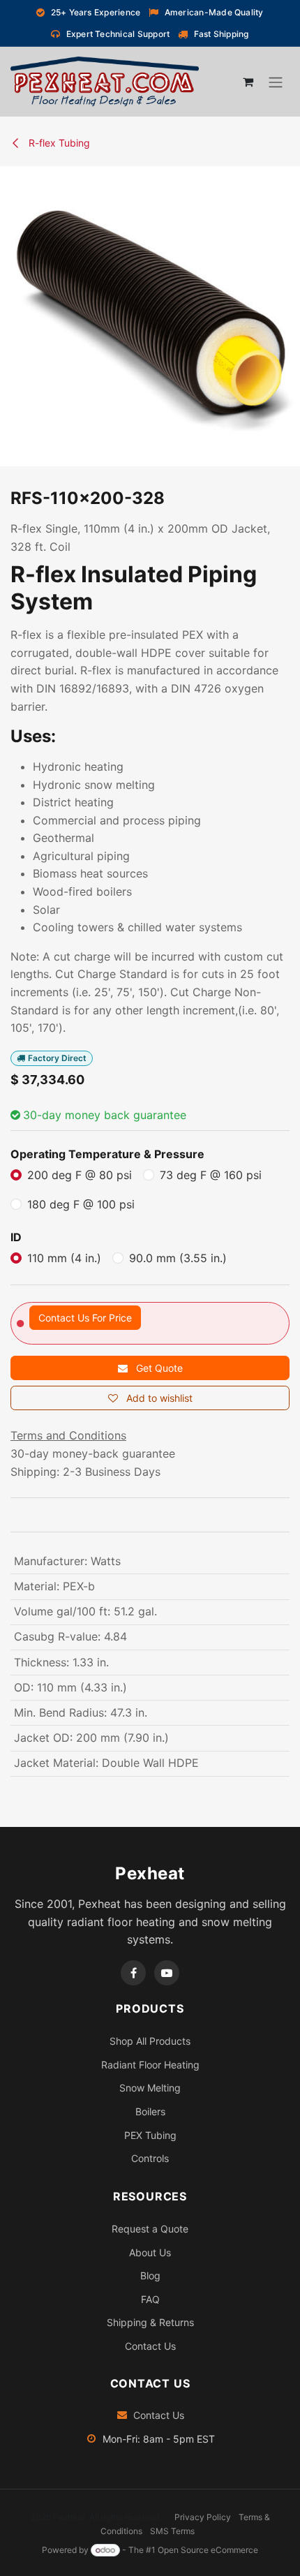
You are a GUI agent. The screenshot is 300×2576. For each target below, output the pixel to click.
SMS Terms (172, 2531)
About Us (150, 2252)
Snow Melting (150, 2088)
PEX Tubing (150, 2135)
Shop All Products (150, 2041)
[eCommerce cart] (248, 82)
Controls (150, 2158)
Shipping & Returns (150, 2322)
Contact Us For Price (85, 1318)
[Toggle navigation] (276, 82)
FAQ (150, 2299)
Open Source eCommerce (208, 2550)
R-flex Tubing (58, 143)
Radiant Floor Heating (150, 2065)
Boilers (150, 2111)
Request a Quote (150, 2229)
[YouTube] (167, 1973)
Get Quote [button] (158, 1368)
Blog (150, 2275)
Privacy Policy (203, 2517)
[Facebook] (133, 1973)
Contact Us (150, 2346)
